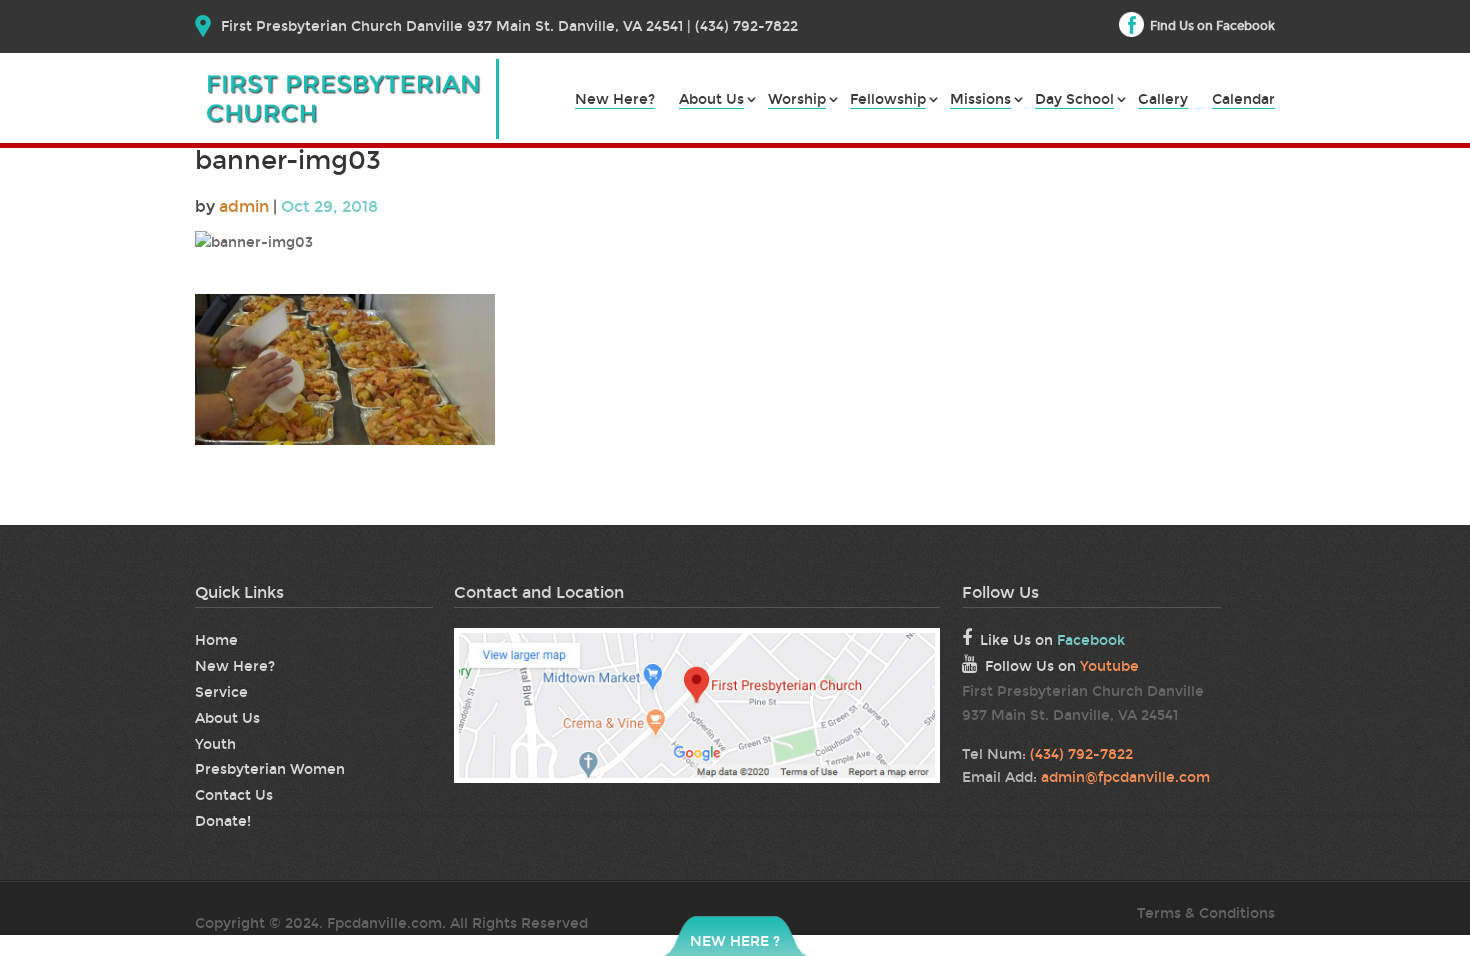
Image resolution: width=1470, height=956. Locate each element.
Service (221, 692)
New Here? (615, 100)
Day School (1074, 100)
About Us (711, 100)
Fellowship (888, 100)
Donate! (223, 821)
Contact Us (234, 795)
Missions (980, 100)
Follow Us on (1062, 666)
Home (216, 640)
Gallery (1163, 100)
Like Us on (1052, 640)
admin (244, 206)
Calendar (1243, 100)
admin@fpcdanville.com (1125, 777)
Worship (797, 100)
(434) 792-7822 (1081, 754)
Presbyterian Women (270, 769)
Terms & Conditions (1206, 913)
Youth (215, 744)
